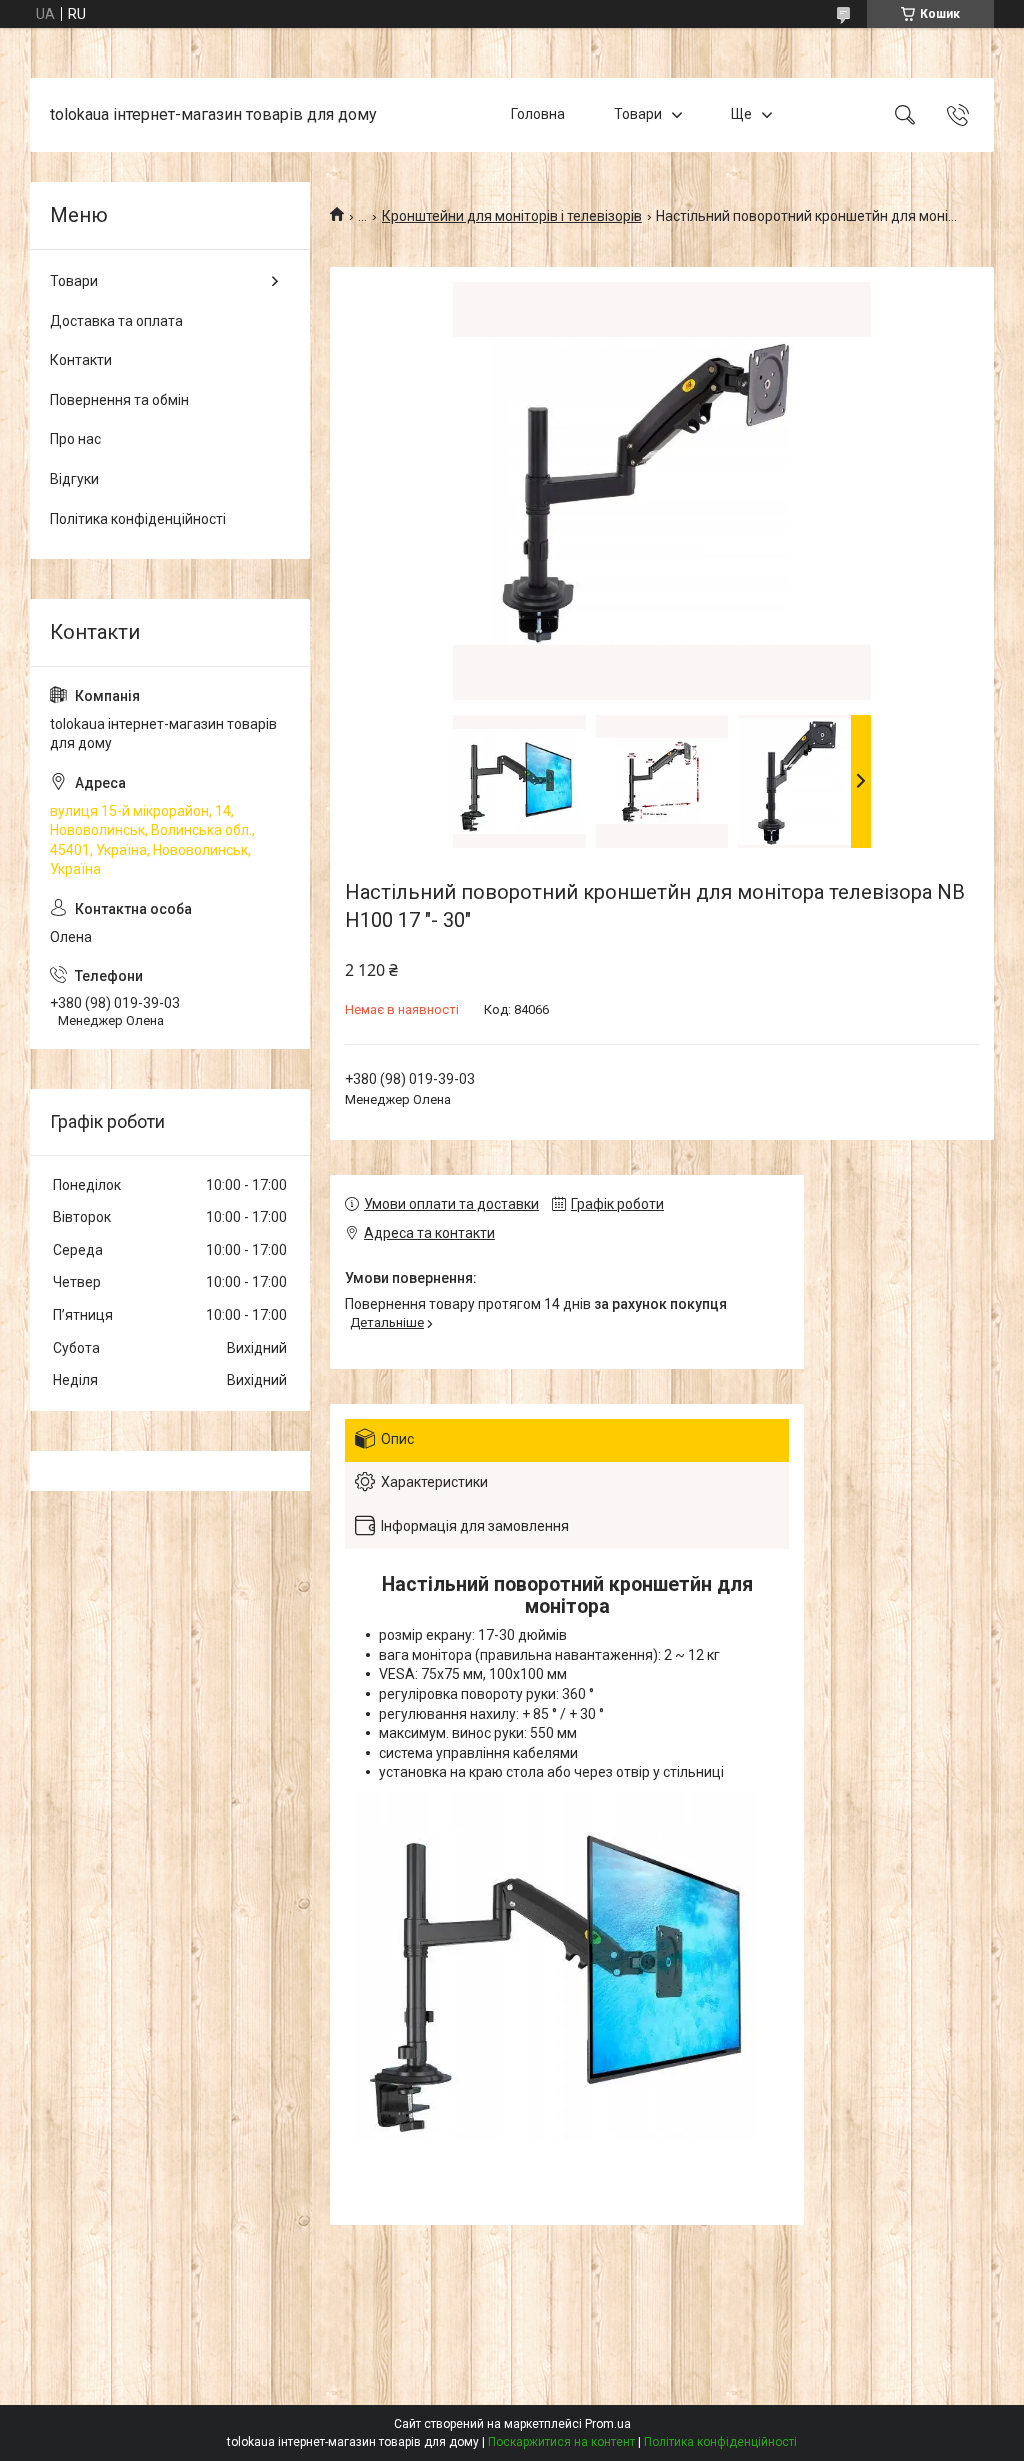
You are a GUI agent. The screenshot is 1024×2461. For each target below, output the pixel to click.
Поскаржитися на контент (561, 2442)
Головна (538, 114)
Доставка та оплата (116, 321)
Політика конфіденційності (138, 519)
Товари (638, 114)
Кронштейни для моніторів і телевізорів (512, 216)
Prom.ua (608, 2424)
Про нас (75, 439)
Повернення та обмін (119, 400)
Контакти (81, 360)
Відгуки (74, 479)
